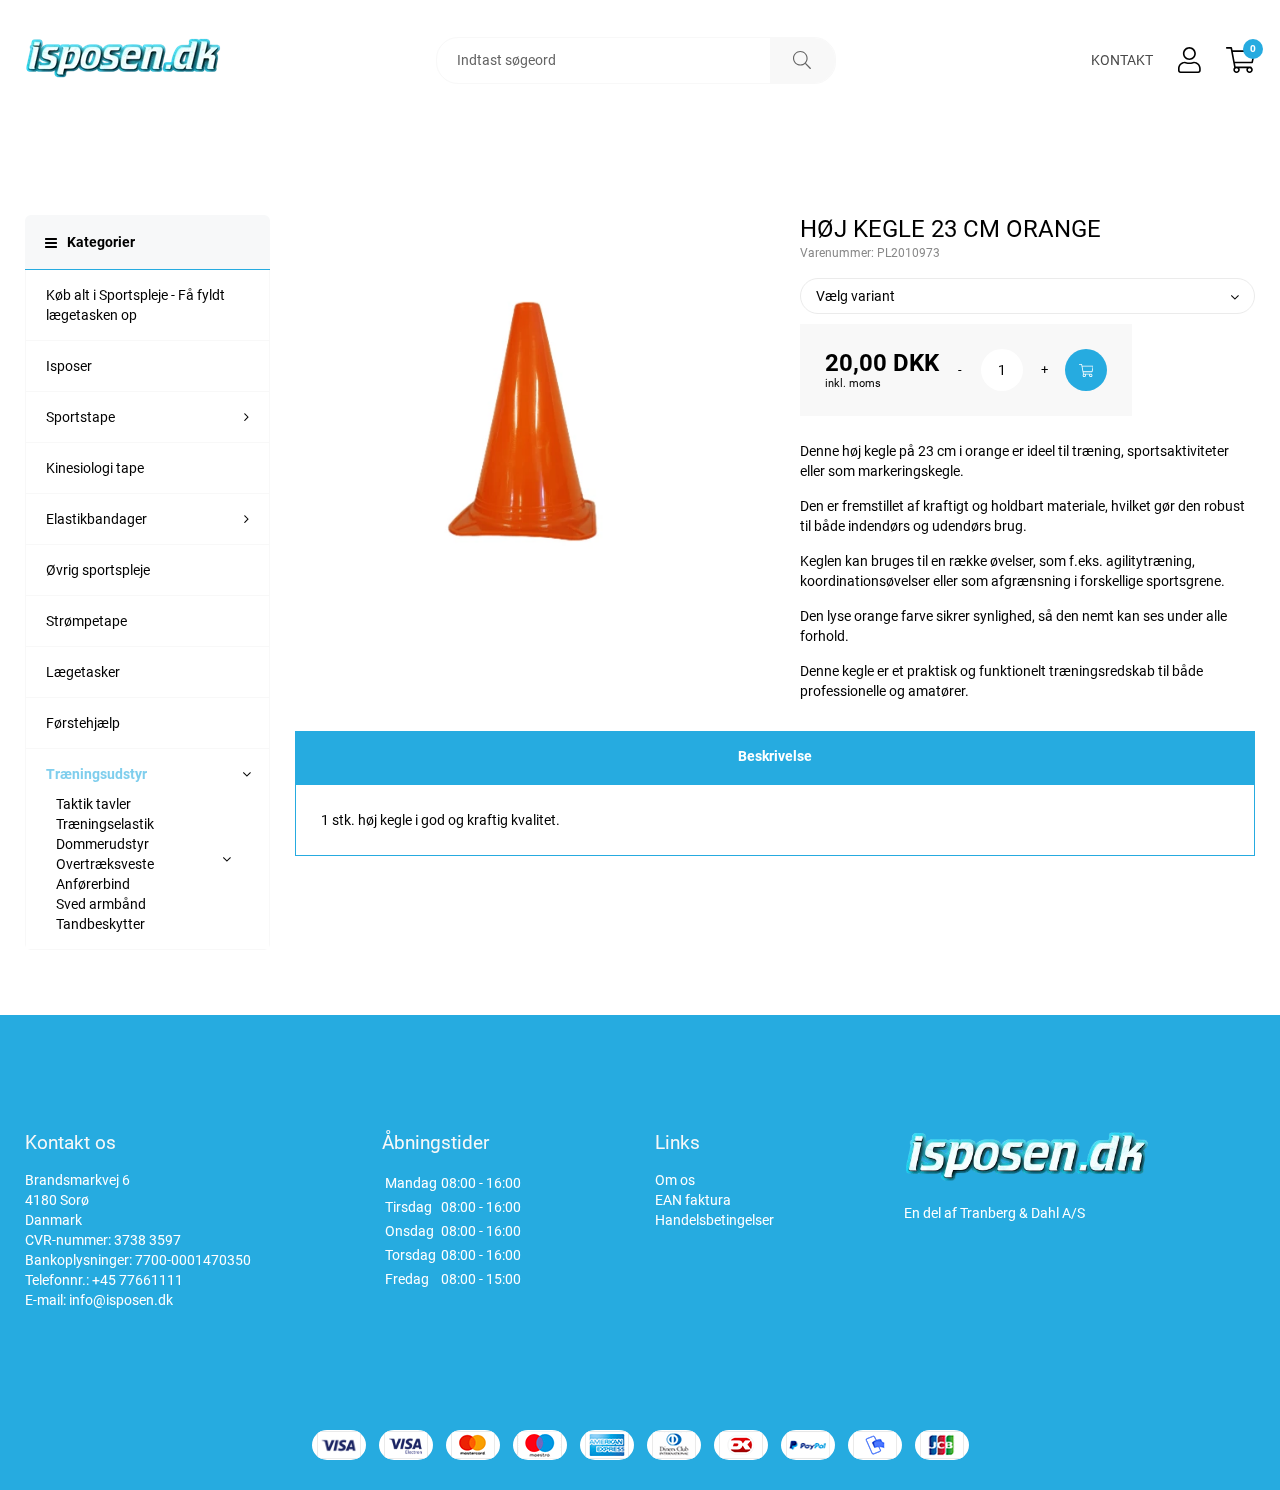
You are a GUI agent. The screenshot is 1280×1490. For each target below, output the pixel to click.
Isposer (69, 366)
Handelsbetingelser (714, 1220)
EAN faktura (693, 1200)
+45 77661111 (137, 1280)
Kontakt (1122, 60)
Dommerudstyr (102, 844)
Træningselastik (105, 824)
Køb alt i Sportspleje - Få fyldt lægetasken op (135, 305)
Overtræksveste (105, 864)
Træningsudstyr (96, 774)
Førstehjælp (83, 723)
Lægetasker (83, 672)
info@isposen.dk (121, 1300)
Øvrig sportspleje (98, 570)
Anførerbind (93, 884)
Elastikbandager (96, 519)
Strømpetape (86, 621)
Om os (675, 1180)
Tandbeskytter (100, 924)
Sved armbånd (101, 904)
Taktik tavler (93, 804)
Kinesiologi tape (95, 468)
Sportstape (80, 417)
